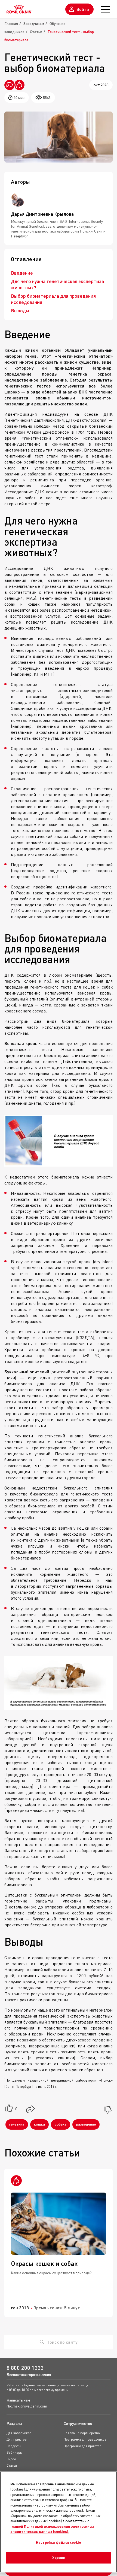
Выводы (20, 310)
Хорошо (59, 2558)
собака (61, 2124)
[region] (59, 2522)
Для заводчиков (19, 2433)
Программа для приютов (83, 2446)
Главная (11, 23)
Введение (22, 273)
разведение (86, 2124)
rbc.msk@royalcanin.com (27, 2406)
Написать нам (18, 2400)
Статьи (36, 32)
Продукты (14, 2446)
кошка (39, 2124)
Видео (11, 2459)
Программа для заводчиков (85, 2439)
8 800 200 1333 (25, 2368)
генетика (17, 2124)
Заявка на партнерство (82, 2433)
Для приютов (17, 2439)
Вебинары (14, 2452)
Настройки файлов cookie (59, 2542)
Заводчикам (34, 23)
